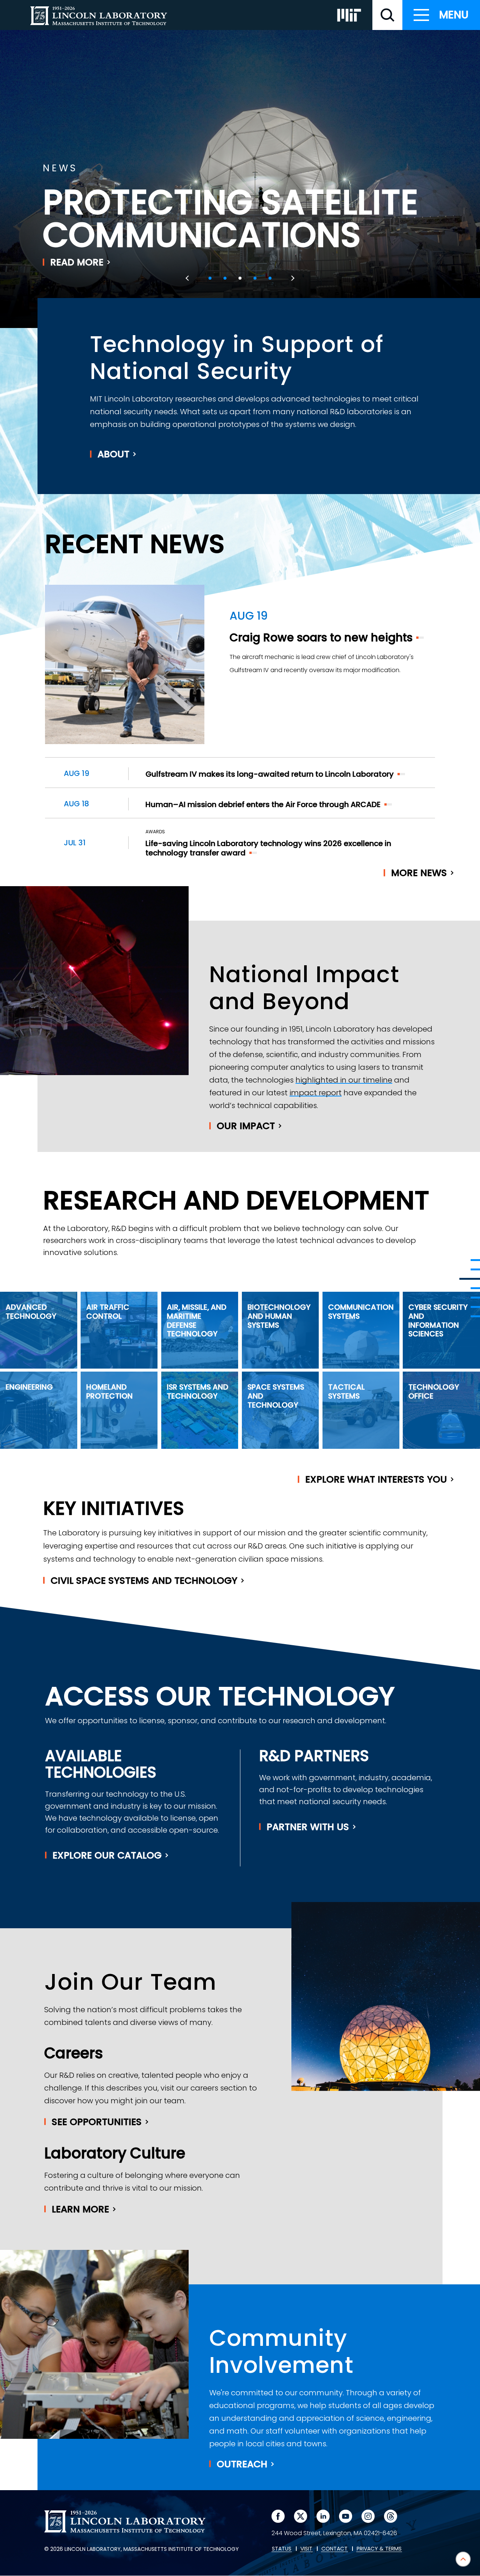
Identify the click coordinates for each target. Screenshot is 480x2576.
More (419, 873)
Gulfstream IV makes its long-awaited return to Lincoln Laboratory (270, 774)
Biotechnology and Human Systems (279, 1316)
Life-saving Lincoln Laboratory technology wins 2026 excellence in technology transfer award (268, 848)
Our (246, 1126)
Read (77, 262)
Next (292, 278)
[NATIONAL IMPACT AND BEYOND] (470, 1279)
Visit (306, 2549)
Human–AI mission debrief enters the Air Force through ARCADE (263, 804)
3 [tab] (240, 278)
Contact (334, 2549)
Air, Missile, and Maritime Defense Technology (197, 1320)
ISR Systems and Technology (198, 1391)
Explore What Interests (376, 1479)
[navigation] (441, 15)
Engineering (29, 1387)
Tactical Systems (346, 1391)
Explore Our (107, 1855)
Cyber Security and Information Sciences (438, 1320)
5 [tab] (270, 278)
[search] (387, 15)
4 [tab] (255, 278)
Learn (80, 2209)
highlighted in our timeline (344, 1080)
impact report (316, 1093)
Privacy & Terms (379, 2549)
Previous (188, 278)
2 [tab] (225, 278)
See (97, 2122)
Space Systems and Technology (276, 1396)
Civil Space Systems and (144, 1581)
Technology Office (434, 1391)
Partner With (308, 1827)
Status (282, 2549)
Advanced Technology (31, 1312)
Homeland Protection (109, 1391)
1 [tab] (210, 278)
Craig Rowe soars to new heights (321, 637)
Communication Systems (361, 1312)
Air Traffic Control (108, 1312)
